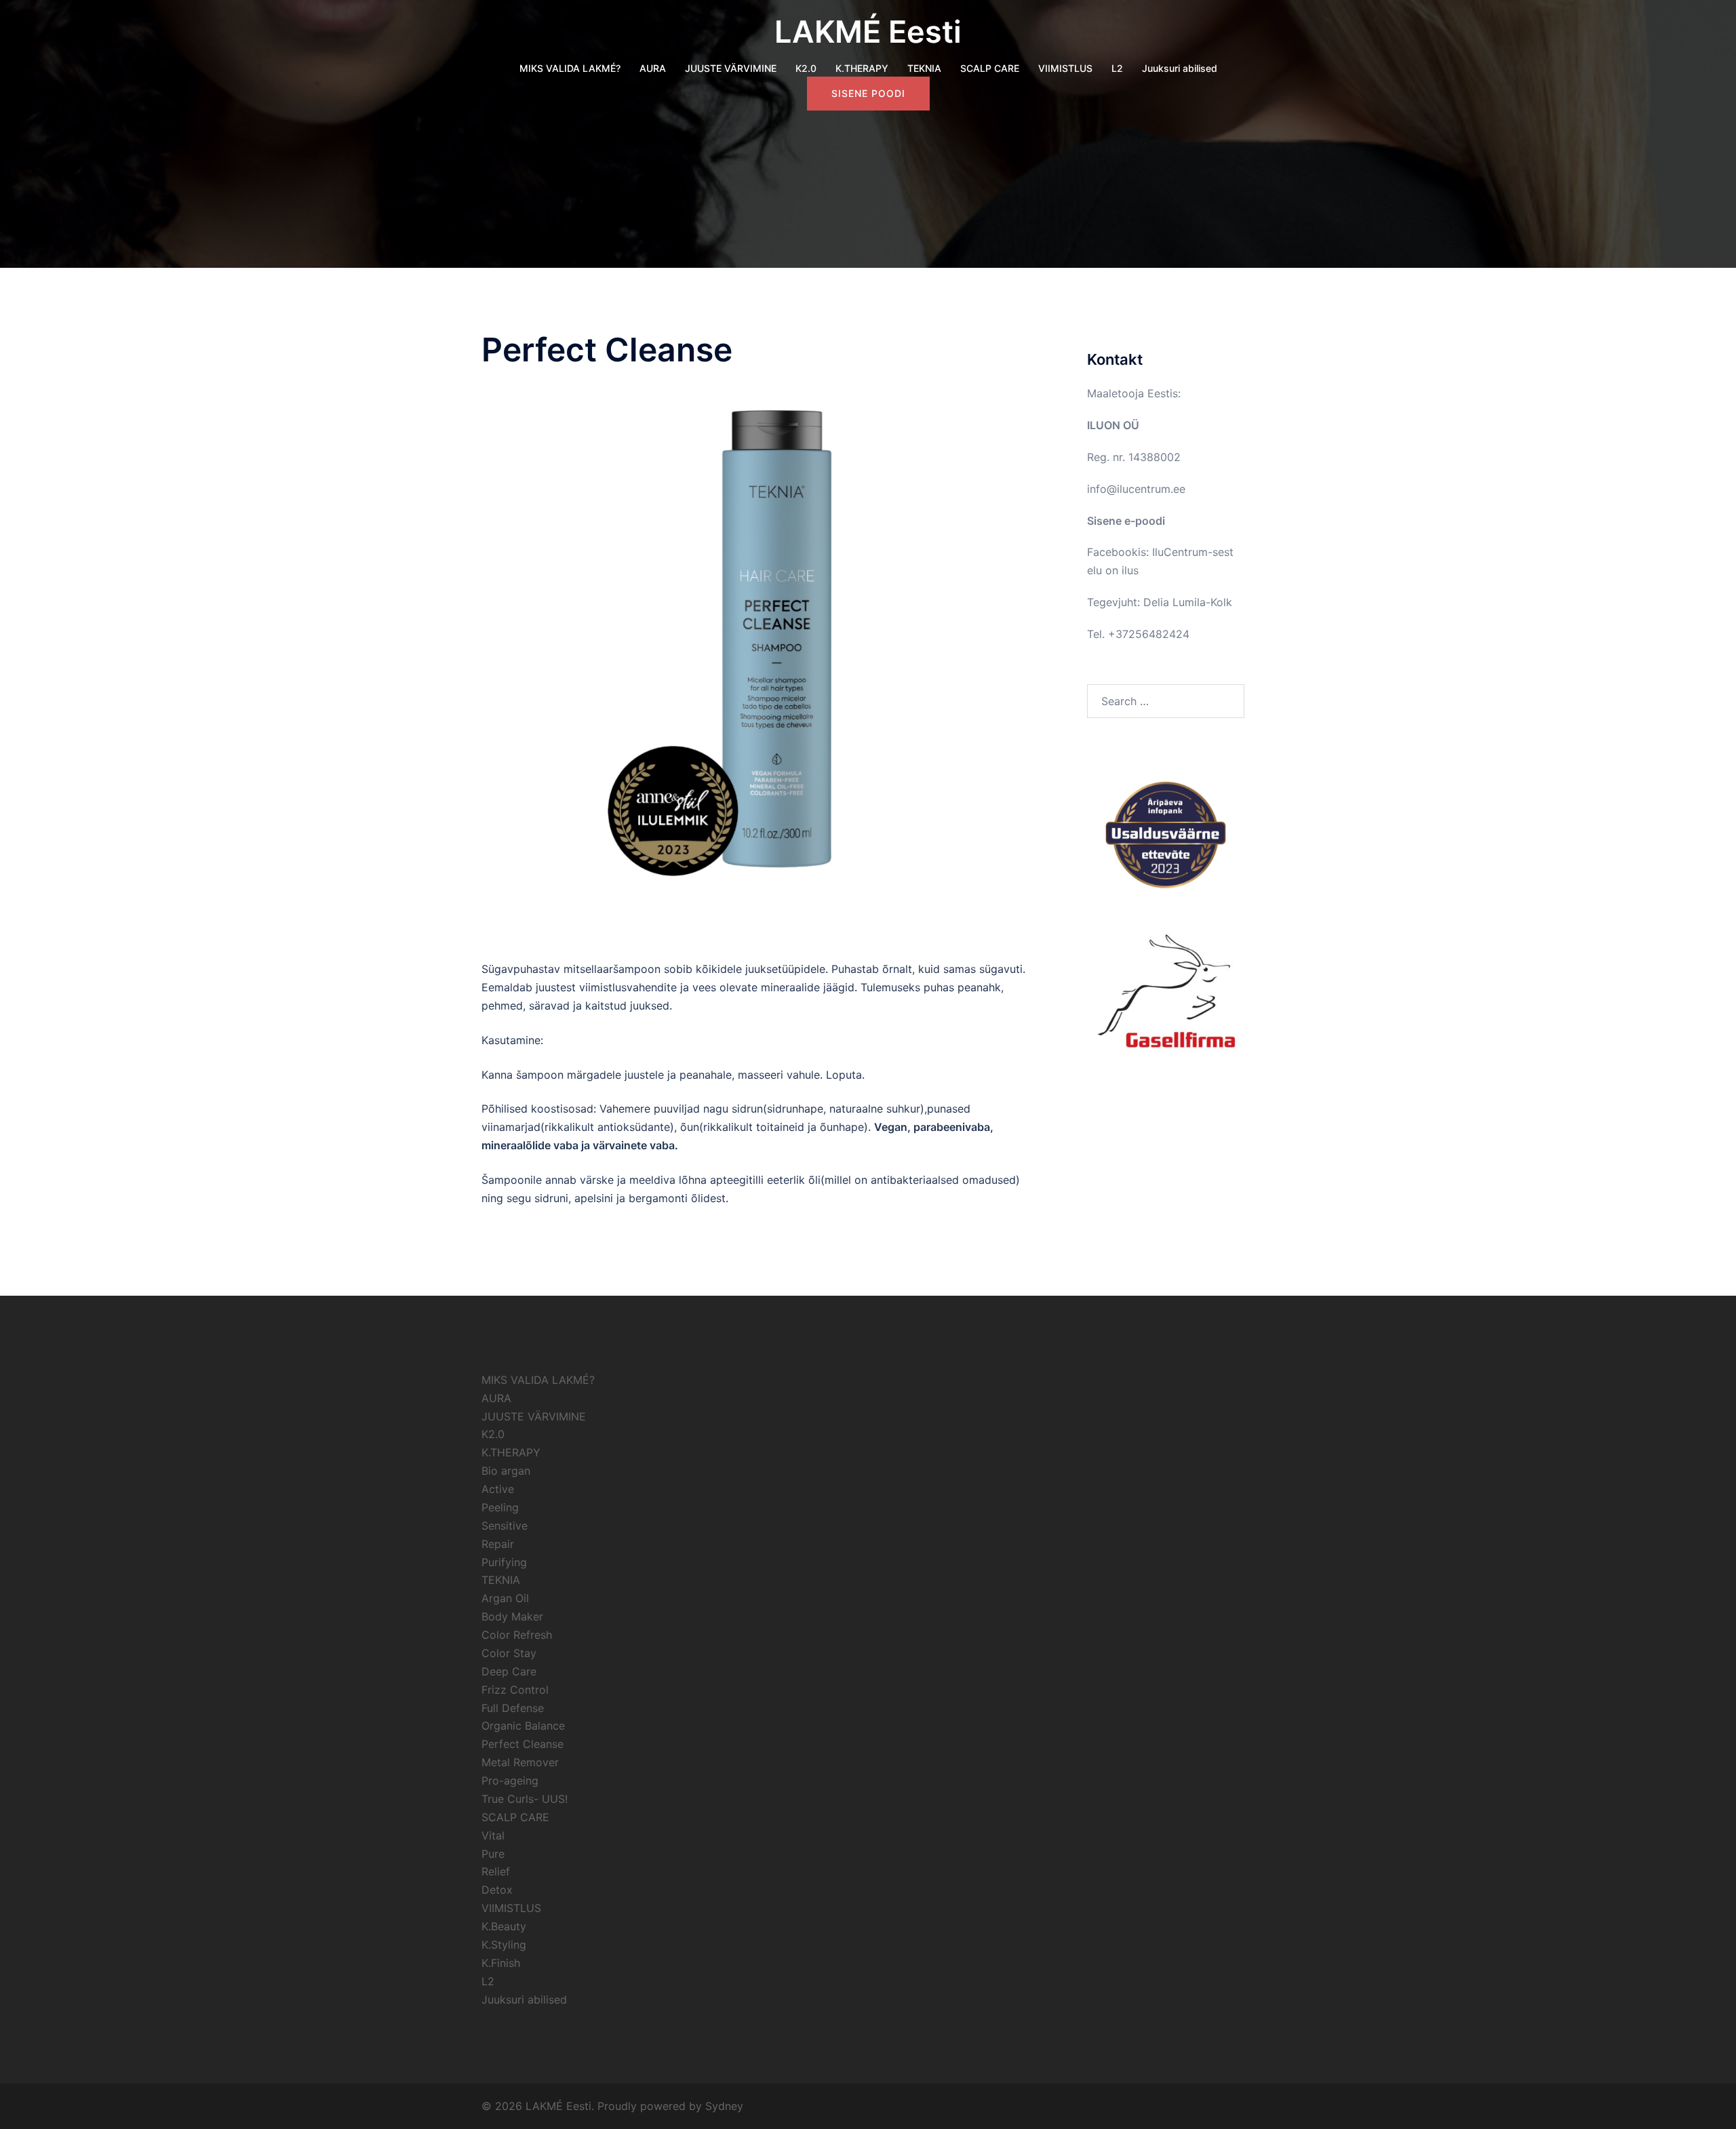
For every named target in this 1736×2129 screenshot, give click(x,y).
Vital (493, 1835)
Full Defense (513, 1708)
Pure (493, 1854)
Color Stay (509, 1653)
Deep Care (509, 1671)
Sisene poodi (868, 93)
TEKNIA (924, 68)
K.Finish (501, 1963)
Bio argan (506, 1471)
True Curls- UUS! (525, 1799)
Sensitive (505, 1526)
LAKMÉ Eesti (868, 32)
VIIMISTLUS (1065, 68)
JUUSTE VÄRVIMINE (731, 68)
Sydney (724, 2106)
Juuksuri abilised (1180, 68)
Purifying (504, 1562)
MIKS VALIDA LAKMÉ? (570, 68)
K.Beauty (504, 1926)
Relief (496, 1871)
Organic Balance (523, 1726)
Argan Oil (505, 1598)
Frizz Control (515, 1690)
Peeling (500, 1507)
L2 (1117, 68)
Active (498, 1489)
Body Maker (512, 1616)
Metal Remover (520, 1762)
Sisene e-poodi (1126, 521)
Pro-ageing (510, 1780)
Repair (498, 1544)
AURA (653, 68)
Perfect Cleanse (522, 1744)
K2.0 (806, 68)
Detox (497, 1890)
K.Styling (504, 1945)
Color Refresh (517, 1635)
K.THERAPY (862, 68)
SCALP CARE (990, 68)
